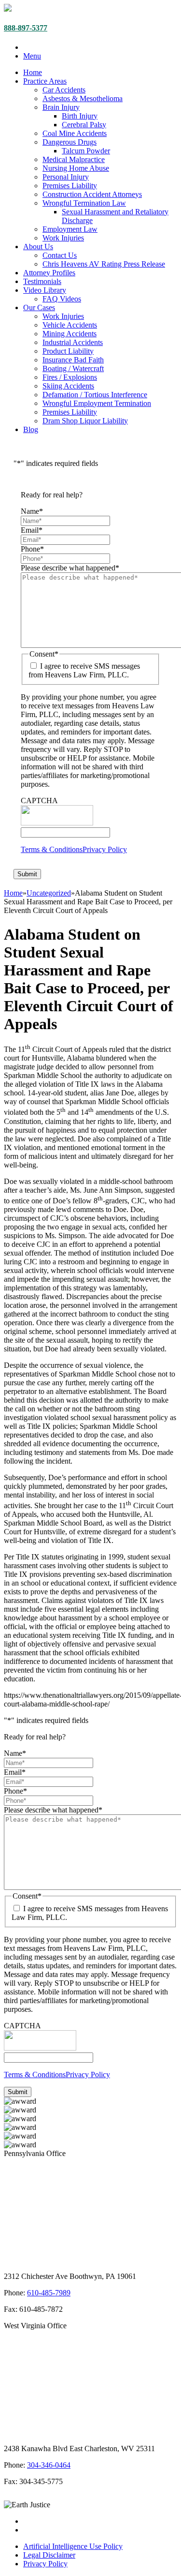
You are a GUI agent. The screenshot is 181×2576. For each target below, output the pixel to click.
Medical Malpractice (74, 159)
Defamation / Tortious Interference (95, 395)
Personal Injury (66, 177)
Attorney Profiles (49, 273)
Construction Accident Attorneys (92, 194)
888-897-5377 (26, 28)
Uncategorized (49, 893)
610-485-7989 (49, 2293)
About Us (38, 247)
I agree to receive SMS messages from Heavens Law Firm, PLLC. (84, 670)
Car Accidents (64, 90)
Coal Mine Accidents (75, 133)
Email (32, 530)
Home (33, 72)
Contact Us (60, 255)
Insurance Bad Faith (73, 360)
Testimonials (42, 281)
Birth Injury (80, 116)
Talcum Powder (86, 151)
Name (32, 511)
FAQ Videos (62, 299)
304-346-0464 (49, 2465)
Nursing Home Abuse (76, 168)
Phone (32, 549)
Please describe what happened (70, 568)
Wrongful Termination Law (84, 203)
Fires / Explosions (70, 377)
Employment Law (70, 229)
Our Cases (39, 307)
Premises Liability (70, 186)
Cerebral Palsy (84, 125)
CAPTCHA (39, 801)
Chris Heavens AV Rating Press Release (104, 264)
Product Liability (68, 351)
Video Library (45, 290)
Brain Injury (61, 107)
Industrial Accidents (73, 342)
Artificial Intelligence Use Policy (73, 2546)
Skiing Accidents (68, 386)
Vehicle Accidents (70, 325)
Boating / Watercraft (73, 368)
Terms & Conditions (52, 849)
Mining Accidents (70, 334)
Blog (31, 429)
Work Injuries (63, 238)
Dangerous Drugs (70, 142)
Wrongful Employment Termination (97, 403)
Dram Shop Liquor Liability (85, 421)
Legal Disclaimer (49, 2555)
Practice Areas (45, 81)
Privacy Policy (105, 849)
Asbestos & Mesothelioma (83, 98)
